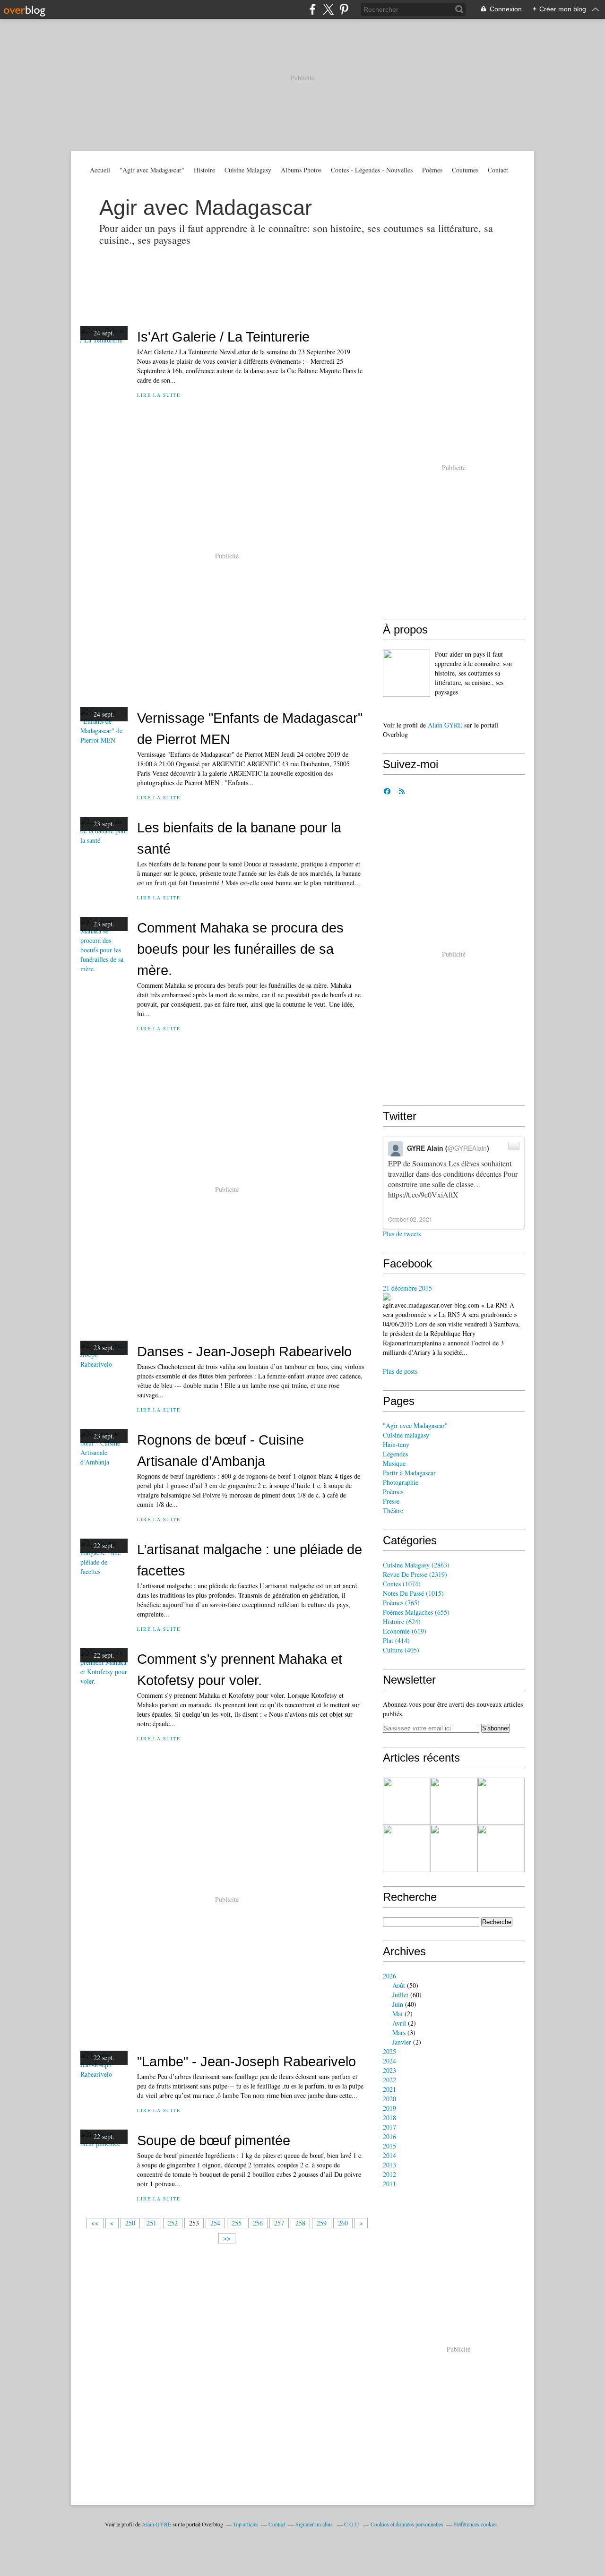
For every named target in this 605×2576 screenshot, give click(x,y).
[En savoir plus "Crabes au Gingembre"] (406, 1849)
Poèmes (432, 170)
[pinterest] (344, 9)
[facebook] (313, 9)
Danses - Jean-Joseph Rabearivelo (244, 1351)
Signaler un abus (315, 2524)
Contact (498, 170)
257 (279, 2223)
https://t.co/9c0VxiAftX (423, 1194)
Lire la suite (159, 395)
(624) (402, 1622)
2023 (389, 2070)
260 (343, 2223)
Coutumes (465, 170)
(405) (401, 1650)
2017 (389, 2127)
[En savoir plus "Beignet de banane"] (501, 1849)
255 (237, 2223)
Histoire (204, 170)
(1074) (402, 1584)
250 (130, 2223)
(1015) (413, 1593)
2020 (389, 2099)
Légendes (395, 1454)
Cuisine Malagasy (248, 170)
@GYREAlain (467, 1148)
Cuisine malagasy (406, 1435)
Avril (399, 2023)
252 (173, 2223)
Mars (399, 2033)
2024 (389, 2061)
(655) (416, 1612)
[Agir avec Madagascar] (406, 673)
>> (227, 2238)
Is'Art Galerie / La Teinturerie (223, 337)
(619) (405, 1631)
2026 (389, 1976)
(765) (401, 1603)
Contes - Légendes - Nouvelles (372, 170)
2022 (389, 2080)
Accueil (100, 170)
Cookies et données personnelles (407, 2524)
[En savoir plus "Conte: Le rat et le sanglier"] (454, 1849)
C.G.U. (352, 2524)
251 (151, 2223)
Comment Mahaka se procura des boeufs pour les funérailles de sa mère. (240, 949)
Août (399, 1985)
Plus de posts (400, 1371)
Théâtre (393, 1511)
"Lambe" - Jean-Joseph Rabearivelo (246, 2061)
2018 (389, 2118)
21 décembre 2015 (407, 1288)
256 (258, 2223)
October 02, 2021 (410, 1219)
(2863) (416, 1565)
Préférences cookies (475, 2524)
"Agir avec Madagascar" (152, 170)
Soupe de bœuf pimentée (214, 2140)
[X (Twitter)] (328, 9)
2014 (389, 2155)
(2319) (415, 1574)
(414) (396, 1640)
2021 (389, 2089)
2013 (389, 2165)
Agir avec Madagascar (206, 208)
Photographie (401, 1482)
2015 (389, 2146)
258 (300, 2223)
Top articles (246, 2524)
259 (322, 2223)
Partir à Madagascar (409, 1473)
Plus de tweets (402, 1234)
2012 (389, 2174)
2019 (389, 2108)
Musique (394, 1463)
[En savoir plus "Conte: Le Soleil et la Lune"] (501, 1801)
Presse (391, 1501)
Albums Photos (301, 170)
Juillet (400, 1995)
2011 (389, 2184)
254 (215, 2223)
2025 (389, 2051)
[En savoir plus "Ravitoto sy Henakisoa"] (406, 1801)
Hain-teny (396, 1444)
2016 (389, 2136)
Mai (398, 2014)
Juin (398, 2004)
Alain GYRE (445, 725)
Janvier (402, 2042)
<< (95, 2223)
